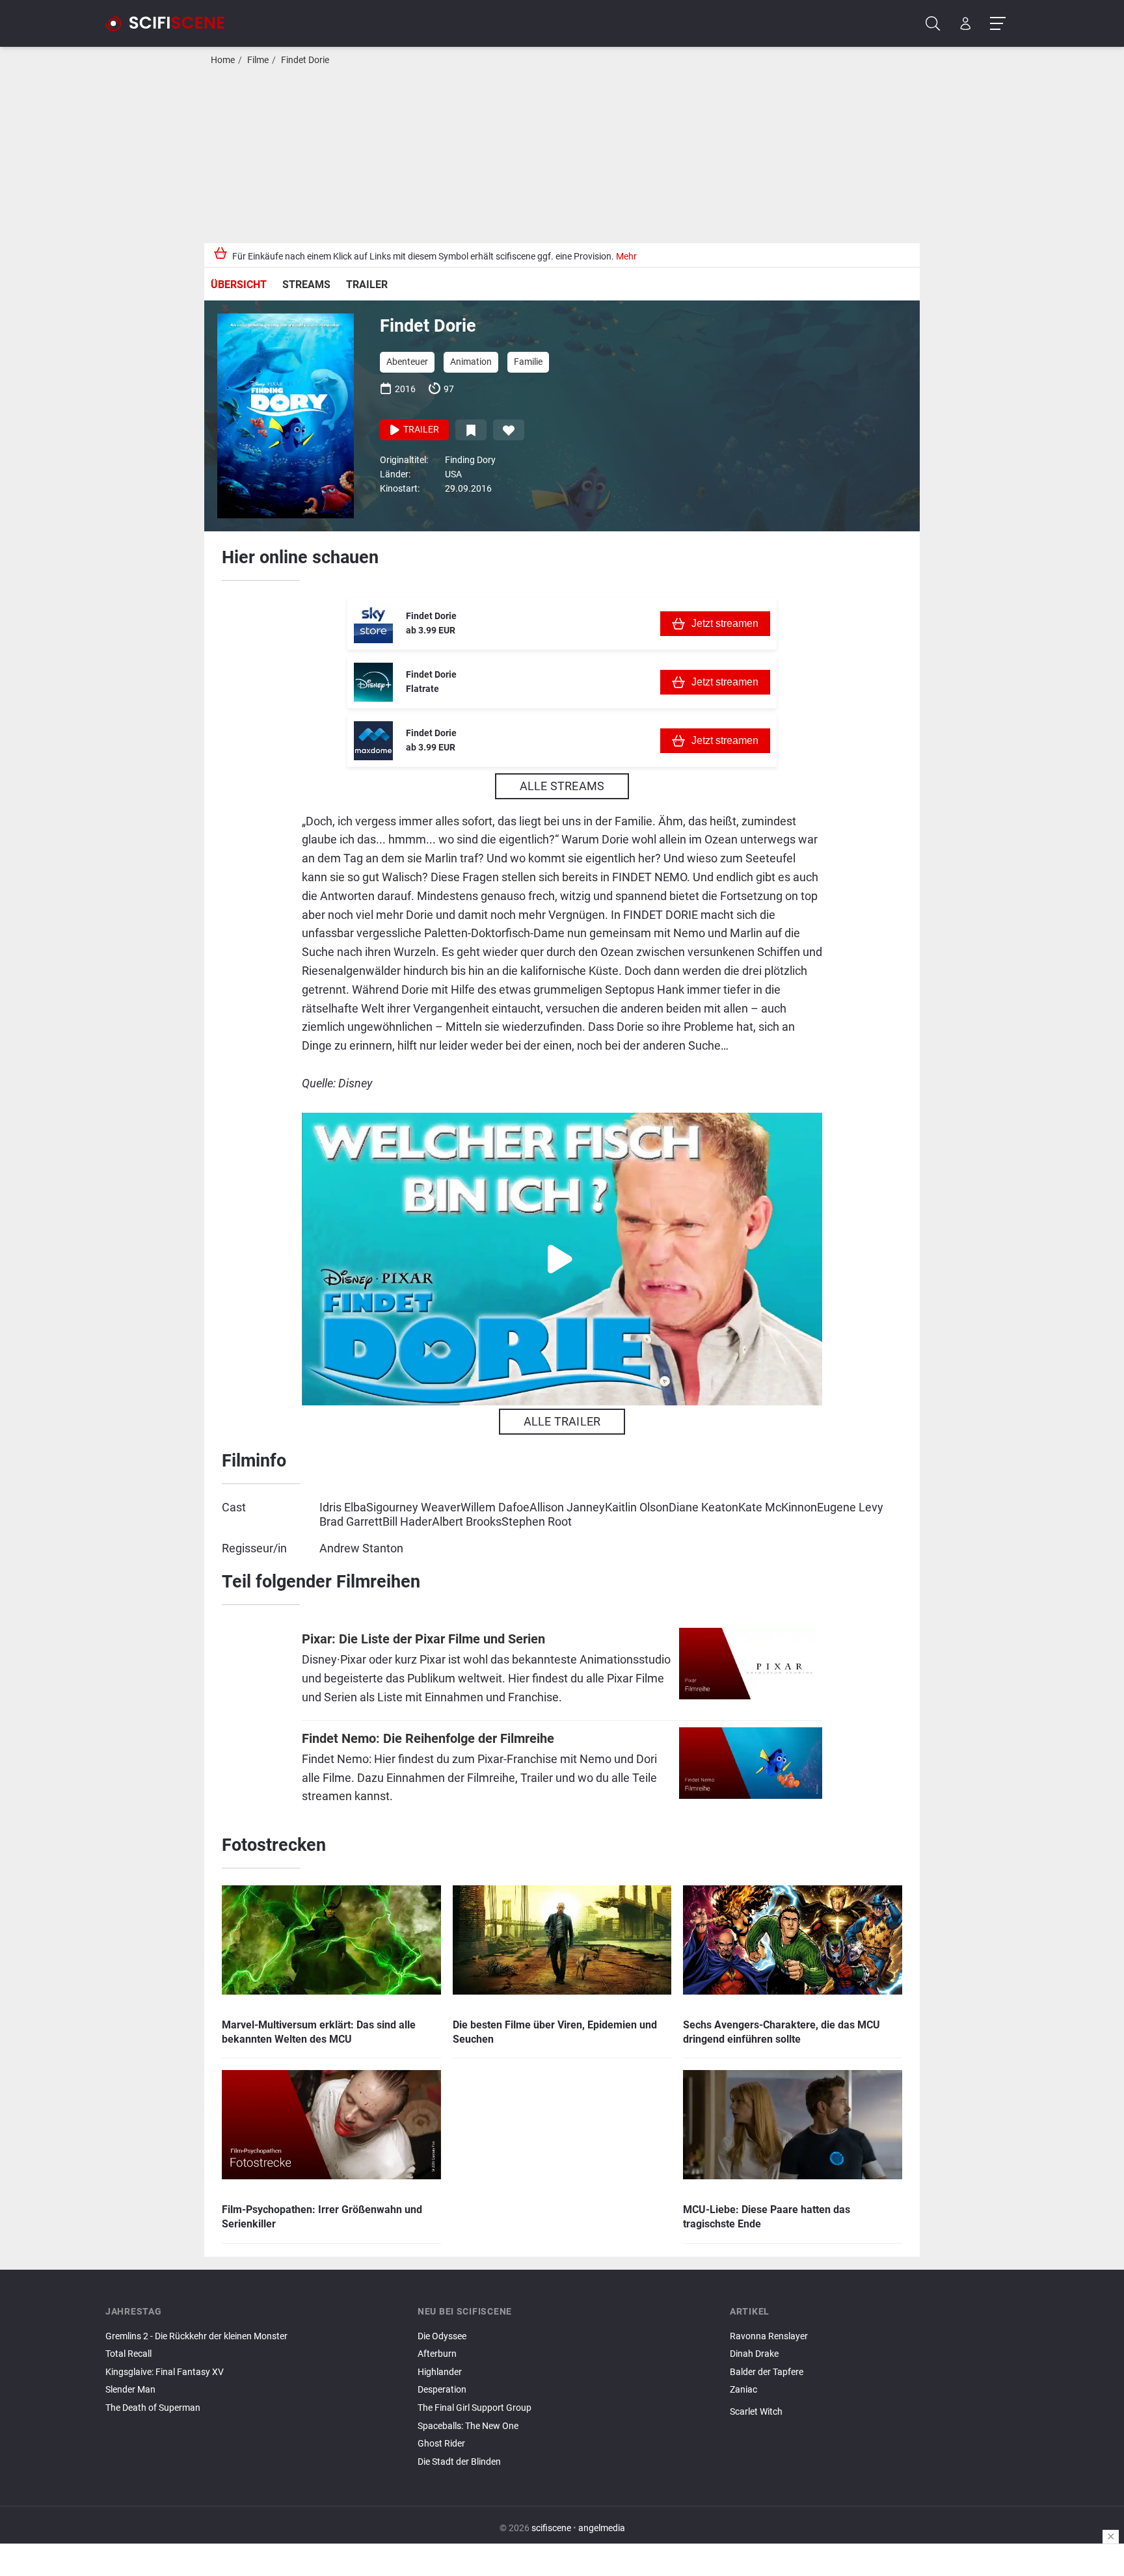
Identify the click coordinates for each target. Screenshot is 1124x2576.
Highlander (440, 2372)
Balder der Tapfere (767, 2372)
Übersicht (239, 285)
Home (223, 60)
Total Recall (128, 2354)
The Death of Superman (153, 2408)
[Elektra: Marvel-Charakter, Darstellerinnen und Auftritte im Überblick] (874, 2427)
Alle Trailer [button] (562, 1421)
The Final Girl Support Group (475, 2408)
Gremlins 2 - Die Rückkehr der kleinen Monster (196, 2336)
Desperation (442, 2390)
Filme (258, 60)
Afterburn (437, 2354)
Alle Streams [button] (562, 786)
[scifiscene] (170, 23)
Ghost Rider (441, 2444)
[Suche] (933, 24)
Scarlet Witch (756, 2412)
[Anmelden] (966, 24)
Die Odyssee (442, 2336)
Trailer (367, 285)
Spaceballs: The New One (468, 2426)
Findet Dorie (305, 60)
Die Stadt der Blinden (459, 2462)
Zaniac (743, 2390)
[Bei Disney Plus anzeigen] (373, 682)
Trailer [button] (420, 430)
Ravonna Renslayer (769, 2336)
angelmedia (602, 2528)
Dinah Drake (754, 2354)
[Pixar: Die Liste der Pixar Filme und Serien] (751, 1670)
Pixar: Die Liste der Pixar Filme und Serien (423, 1639)
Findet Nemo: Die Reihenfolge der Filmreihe (428, 1739)
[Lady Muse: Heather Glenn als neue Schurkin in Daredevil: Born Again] (874, 2423)
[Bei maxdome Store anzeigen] (373, 741)
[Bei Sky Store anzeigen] (373, 624)
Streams (306, 285)
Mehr (626, 257)
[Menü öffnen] (997, 24)
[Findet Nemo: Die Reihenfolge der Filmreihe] (751, 1770)
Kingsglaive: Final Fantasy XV (165, 2372)
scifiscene (551, 2528)
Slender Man (130, 2390)
